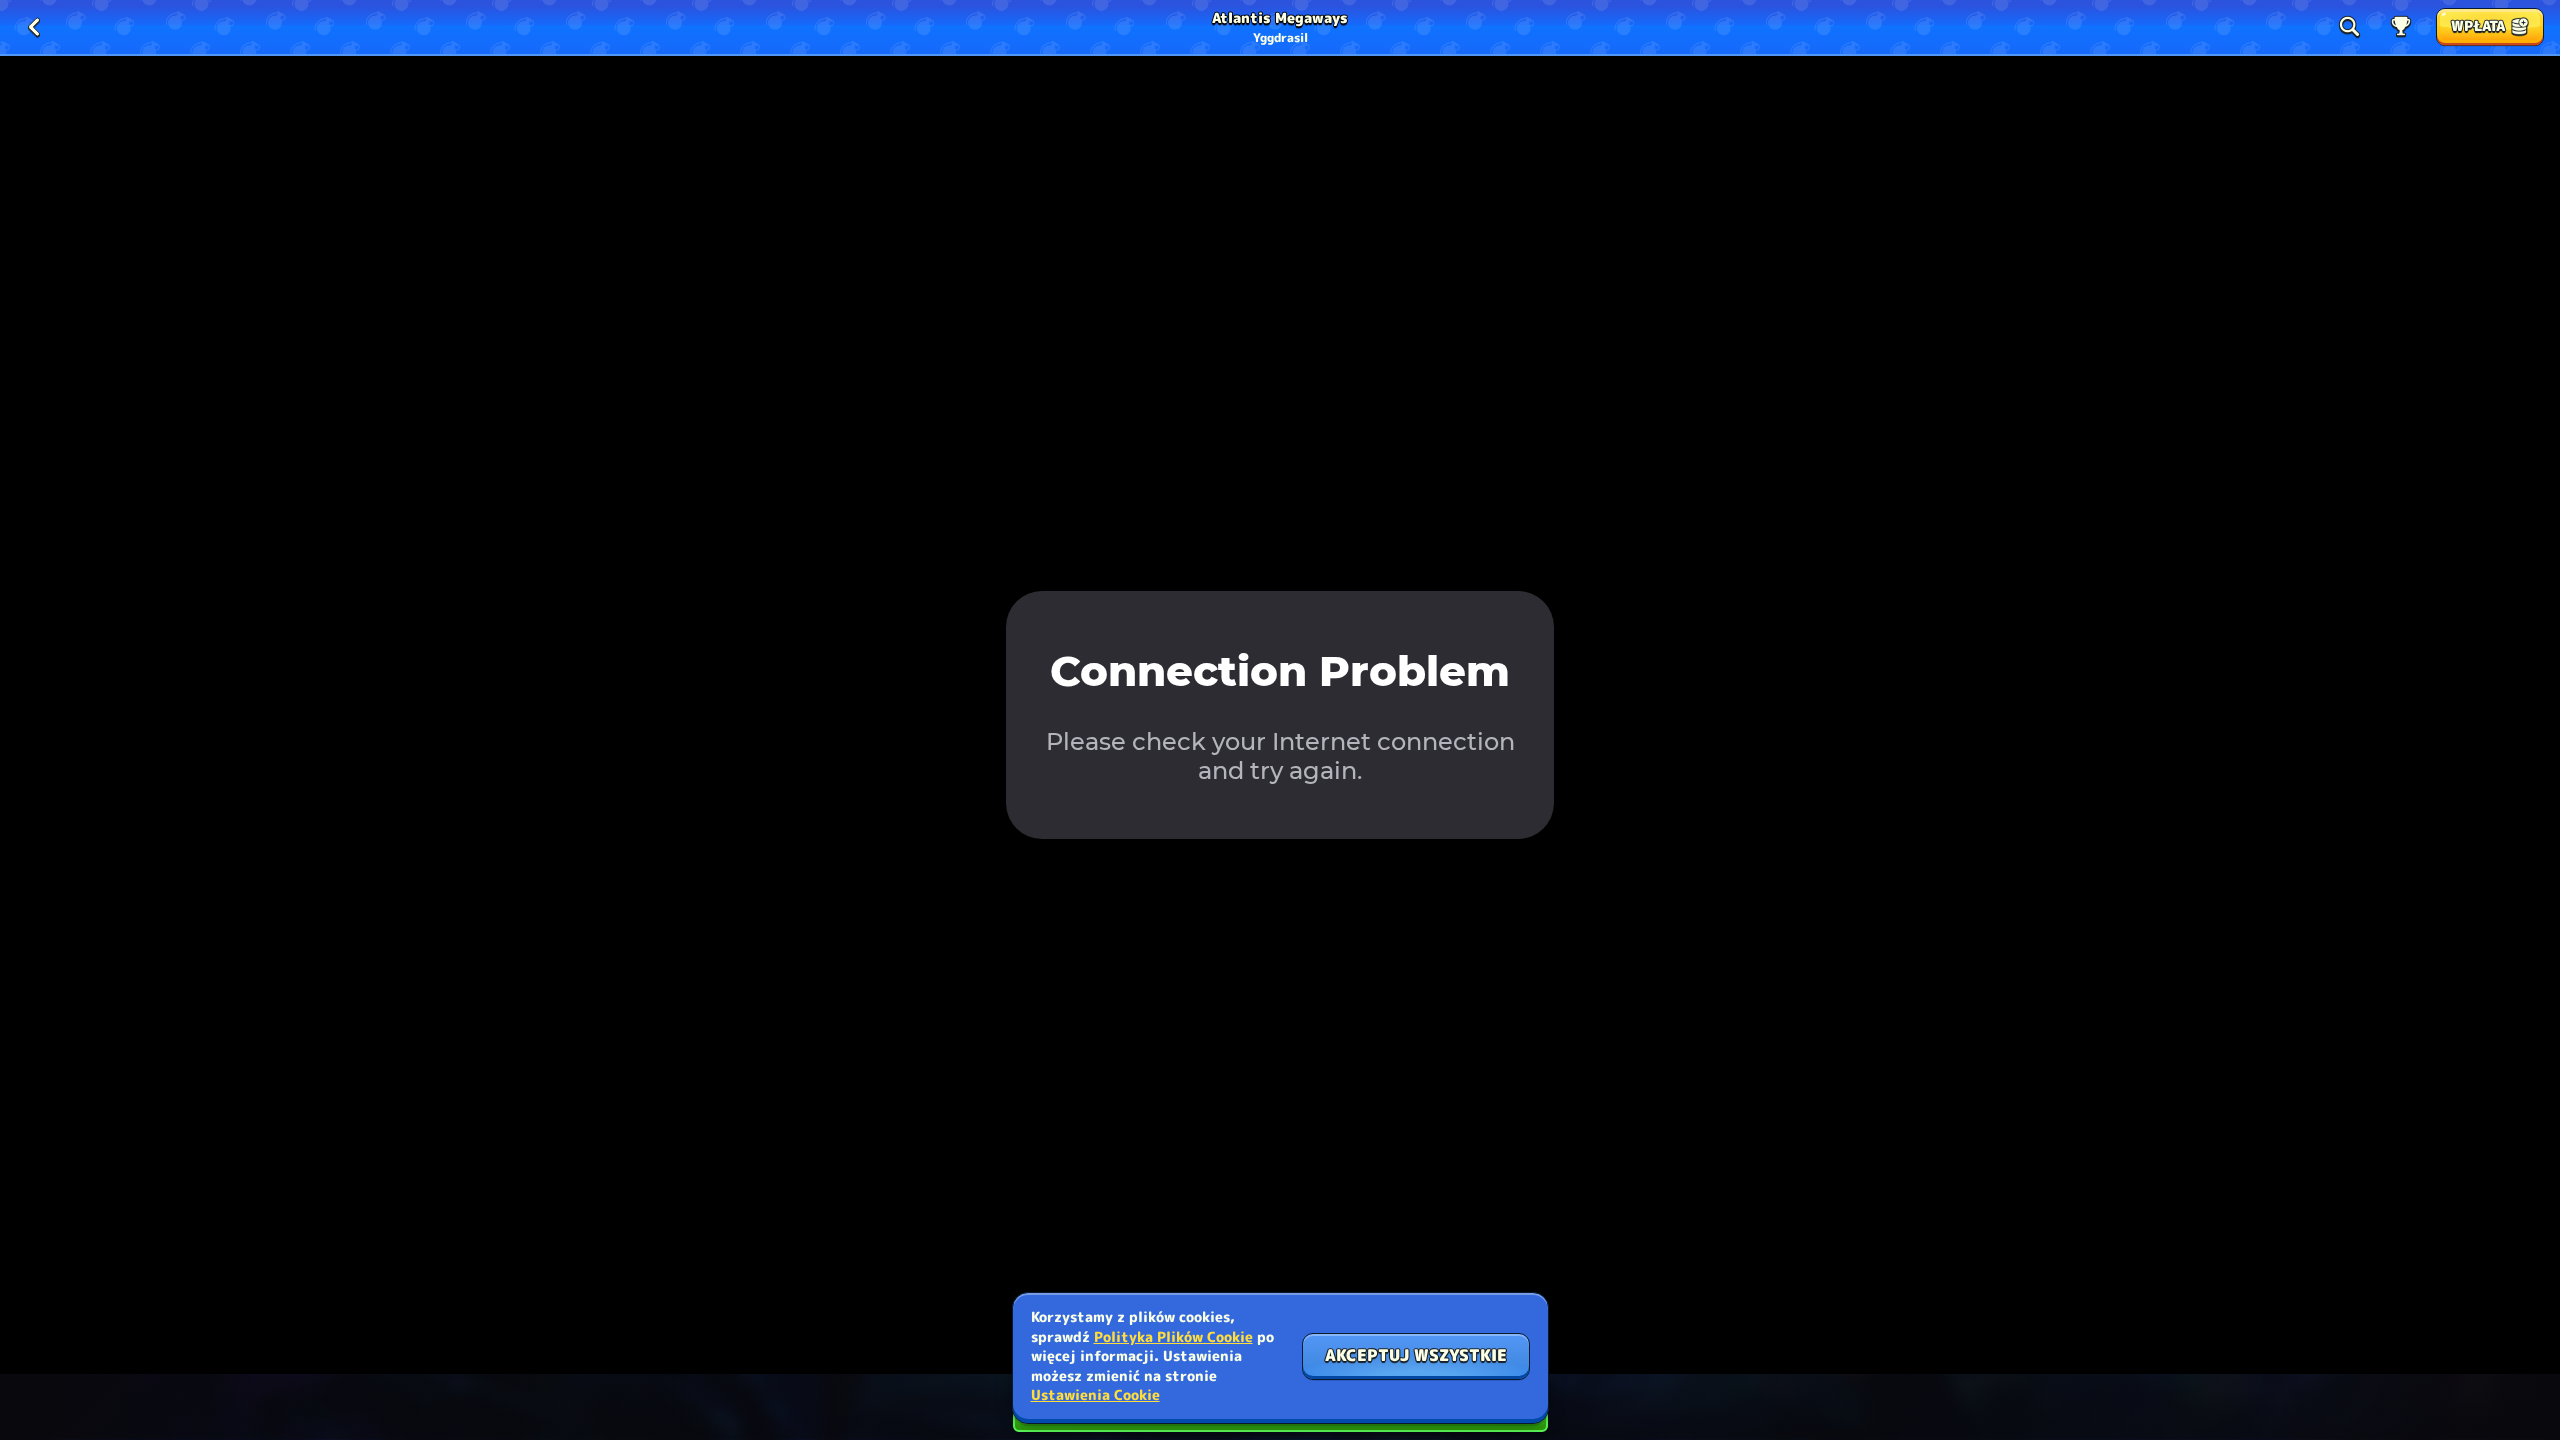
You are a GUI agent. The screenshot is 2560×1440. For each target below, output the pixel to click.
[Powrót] (34, 27)
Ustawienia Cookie (1095, 1395)
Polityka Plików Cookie (1173, 1336)
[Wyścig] (2401, 27)
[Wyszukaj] (2349, 27)
